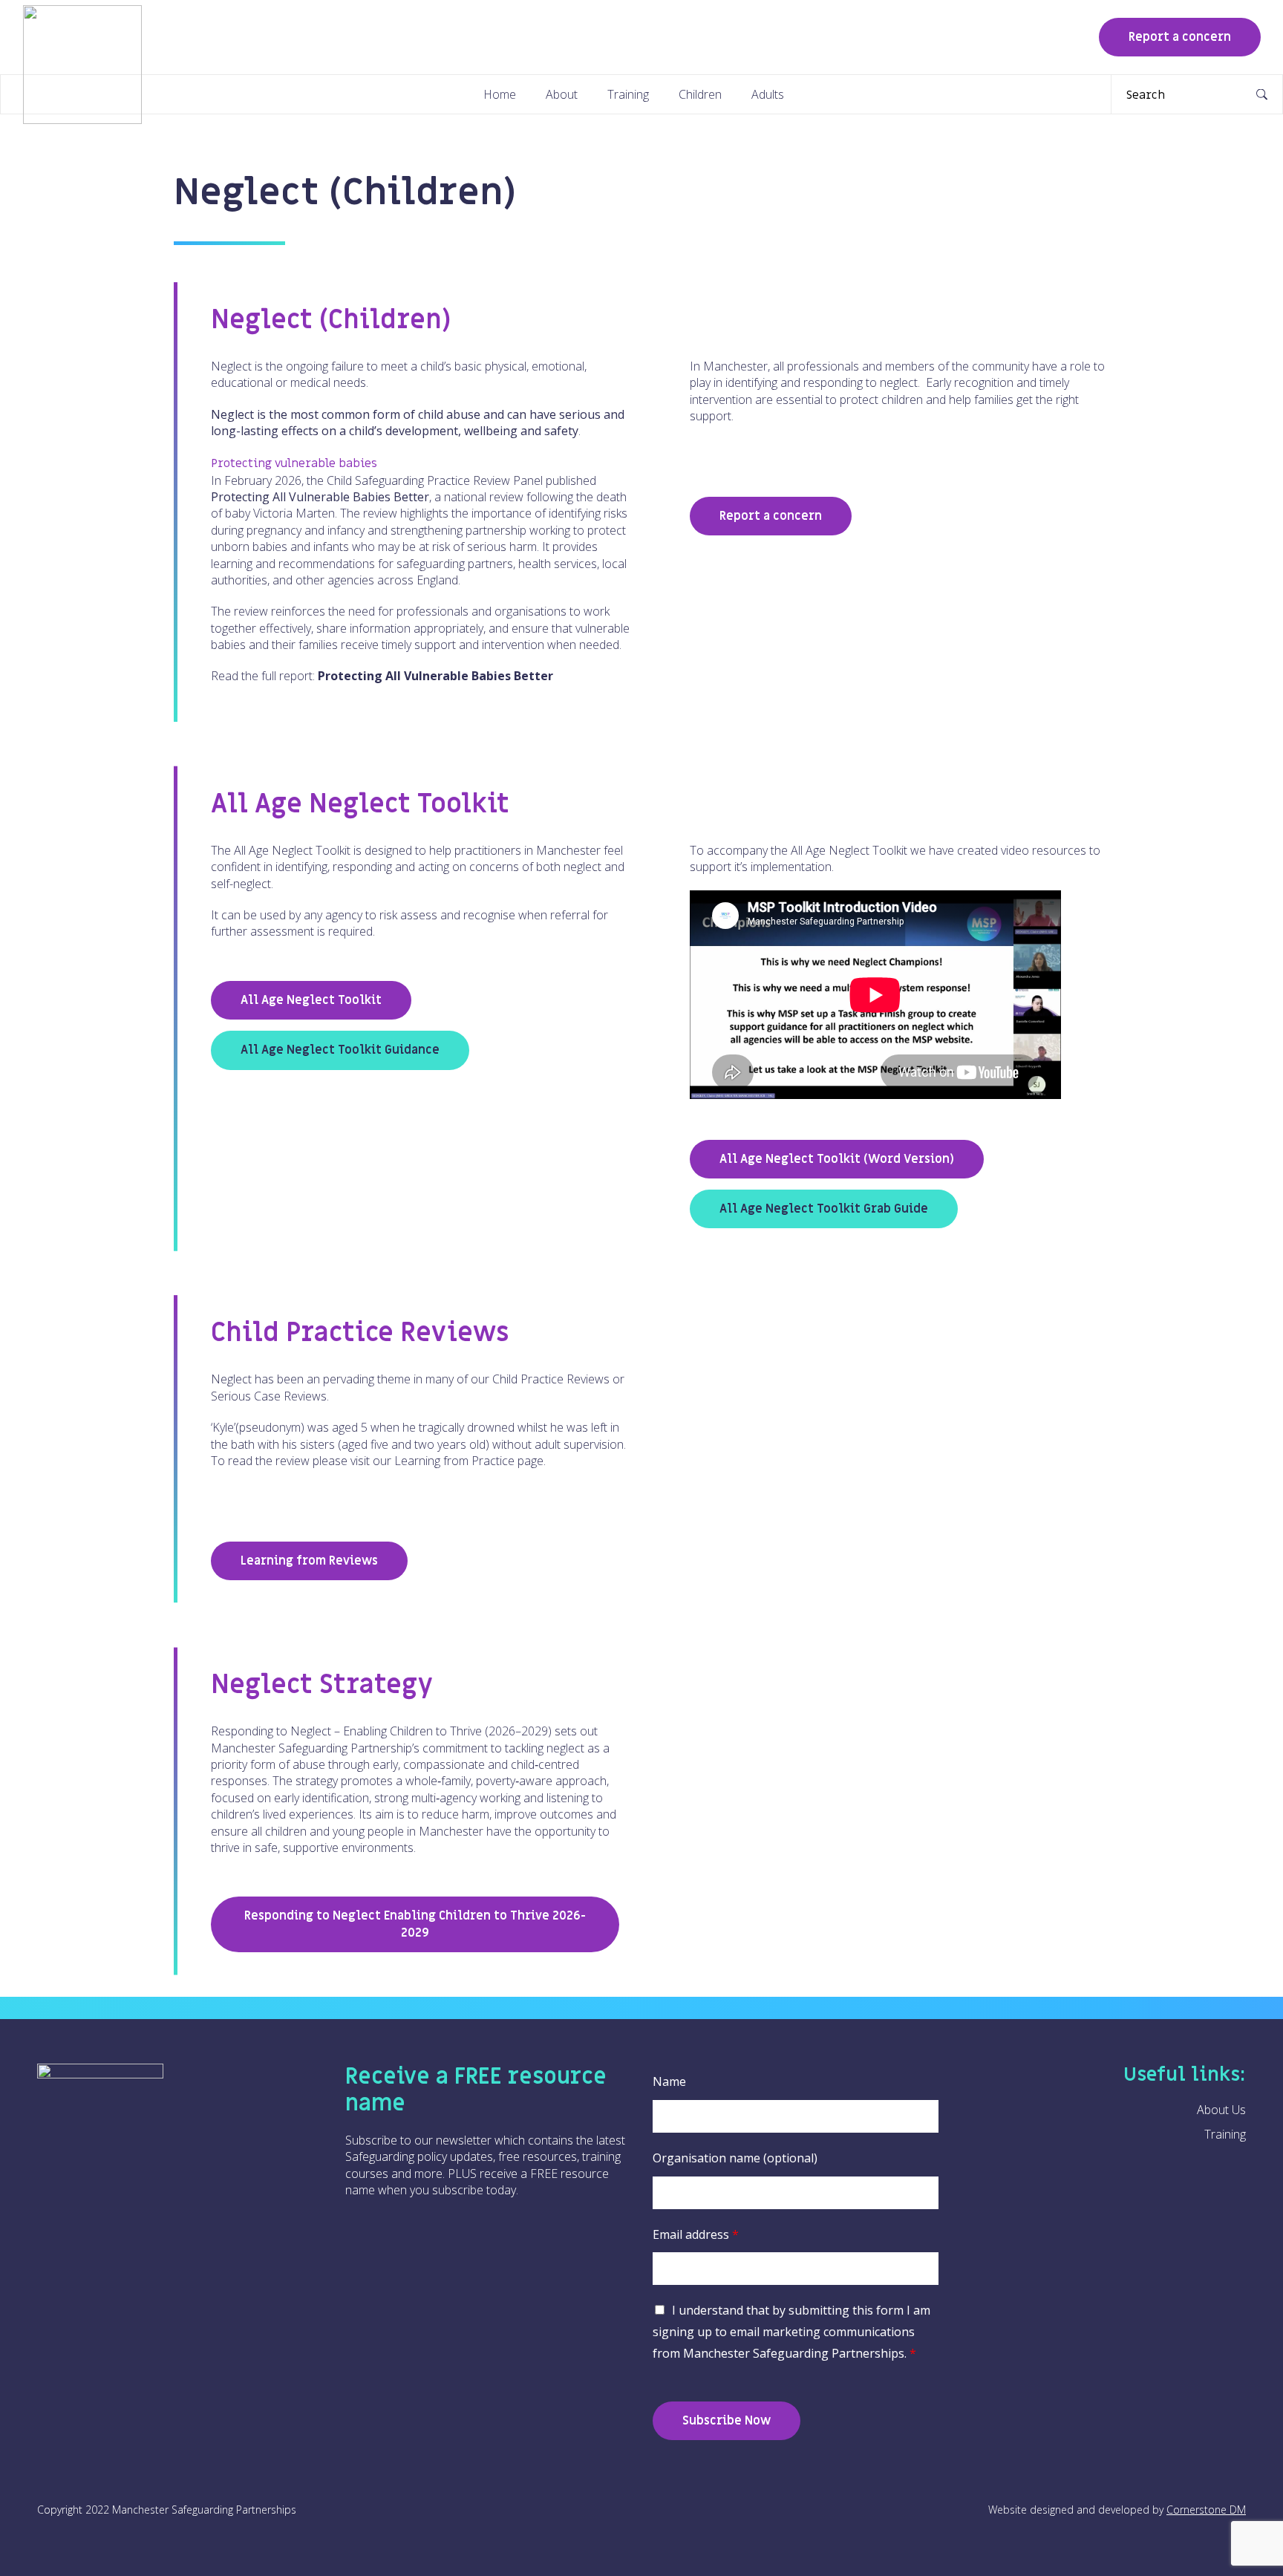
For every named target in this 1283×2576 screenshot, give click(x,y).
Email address (696, 2234)
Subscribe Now (727, 2421)
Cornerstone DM (1206, 2510)
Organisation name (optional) (735, 2158)
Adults (768, 94)
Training (628, 94)
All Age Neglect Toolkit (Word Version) (837, 1159)
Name (669, 2081)
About (562, 94)
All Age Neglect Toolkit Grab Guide (824, 1209)
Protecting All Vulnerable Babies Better (435, 676)
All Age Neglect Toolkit (311, 1000)
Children (700, 94)
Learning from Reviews (309, 1561)
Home (500, 94)
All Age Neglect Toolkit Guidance (340, 1050)
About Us (1221, 2110)
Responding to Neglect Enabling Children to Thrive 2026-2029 (415, 1924)
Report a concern (1180, 37)
